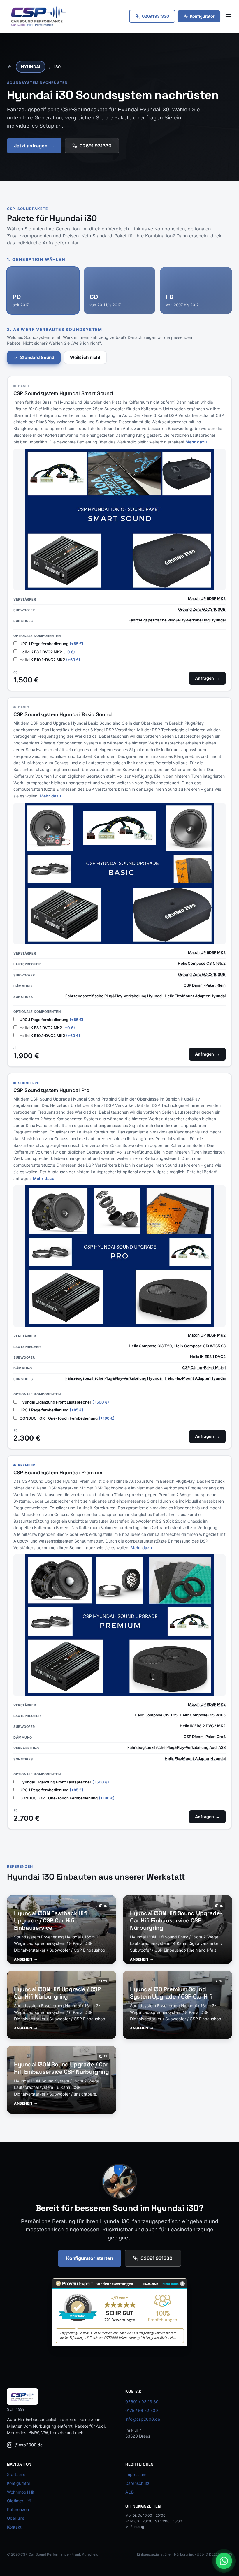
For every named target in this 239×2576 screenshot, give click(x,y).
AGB (130, 2492)
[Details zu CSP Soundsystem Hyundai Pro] (119, 1256)
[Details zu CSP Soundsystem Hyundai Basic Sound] (119, 874)
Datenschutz (137, 2483)
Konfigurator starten (90, 2258)
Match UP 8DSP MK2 (207, 1335)
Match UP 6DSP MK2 (207, 598)
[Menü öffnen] (229, 16)
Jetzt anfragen (34, 146)
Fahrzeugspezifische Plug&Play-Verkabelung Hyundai (177, 620)
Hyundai (31, 67)
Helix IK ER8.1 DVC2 (208, 1357)
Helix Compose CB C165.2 (202, 963)
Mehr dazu (196, 442)
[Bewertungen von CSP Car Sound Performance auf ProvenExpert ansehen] (120, 2312)
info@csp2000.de (143, 2419)
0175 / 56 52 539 (142, 2410)
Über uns (16, 2518)
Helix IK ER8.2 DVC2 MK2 (203, 1726)
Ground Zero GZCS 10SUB (202, 609)
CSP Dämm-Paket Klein (205, 985)
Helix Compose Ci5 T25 (156, 1715)
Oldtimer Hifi (19, 2501)
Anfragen (207, 678)
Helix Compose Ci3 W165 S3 (200, 1346)
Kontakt (14, 2527)
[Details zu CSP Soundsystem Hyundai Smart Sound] (119, 519)
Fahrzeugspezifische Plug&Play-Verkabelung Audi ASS (176, 1747)
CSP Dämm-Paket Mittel (204, 1367)
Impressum (136, 2474)
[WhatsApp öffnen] (224, 2561)
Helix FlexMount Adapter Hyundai (195, 996)
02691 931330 (96, 146)
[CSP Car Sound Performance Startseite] (38, 16)
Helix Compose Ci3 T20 (150, 1346)
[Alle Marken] (10, 67)
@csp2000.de (29, 2445)
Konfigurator (202, 16)
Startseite (16, 2474)
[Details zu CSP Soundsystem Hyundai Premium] (119, 1625)
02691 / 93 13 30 (142, 2402)
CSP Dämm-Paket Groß (205, 1737)
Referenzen (18, 2509)
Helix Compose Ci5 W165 (203, 1715)
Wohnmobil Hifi (21, 2492)
